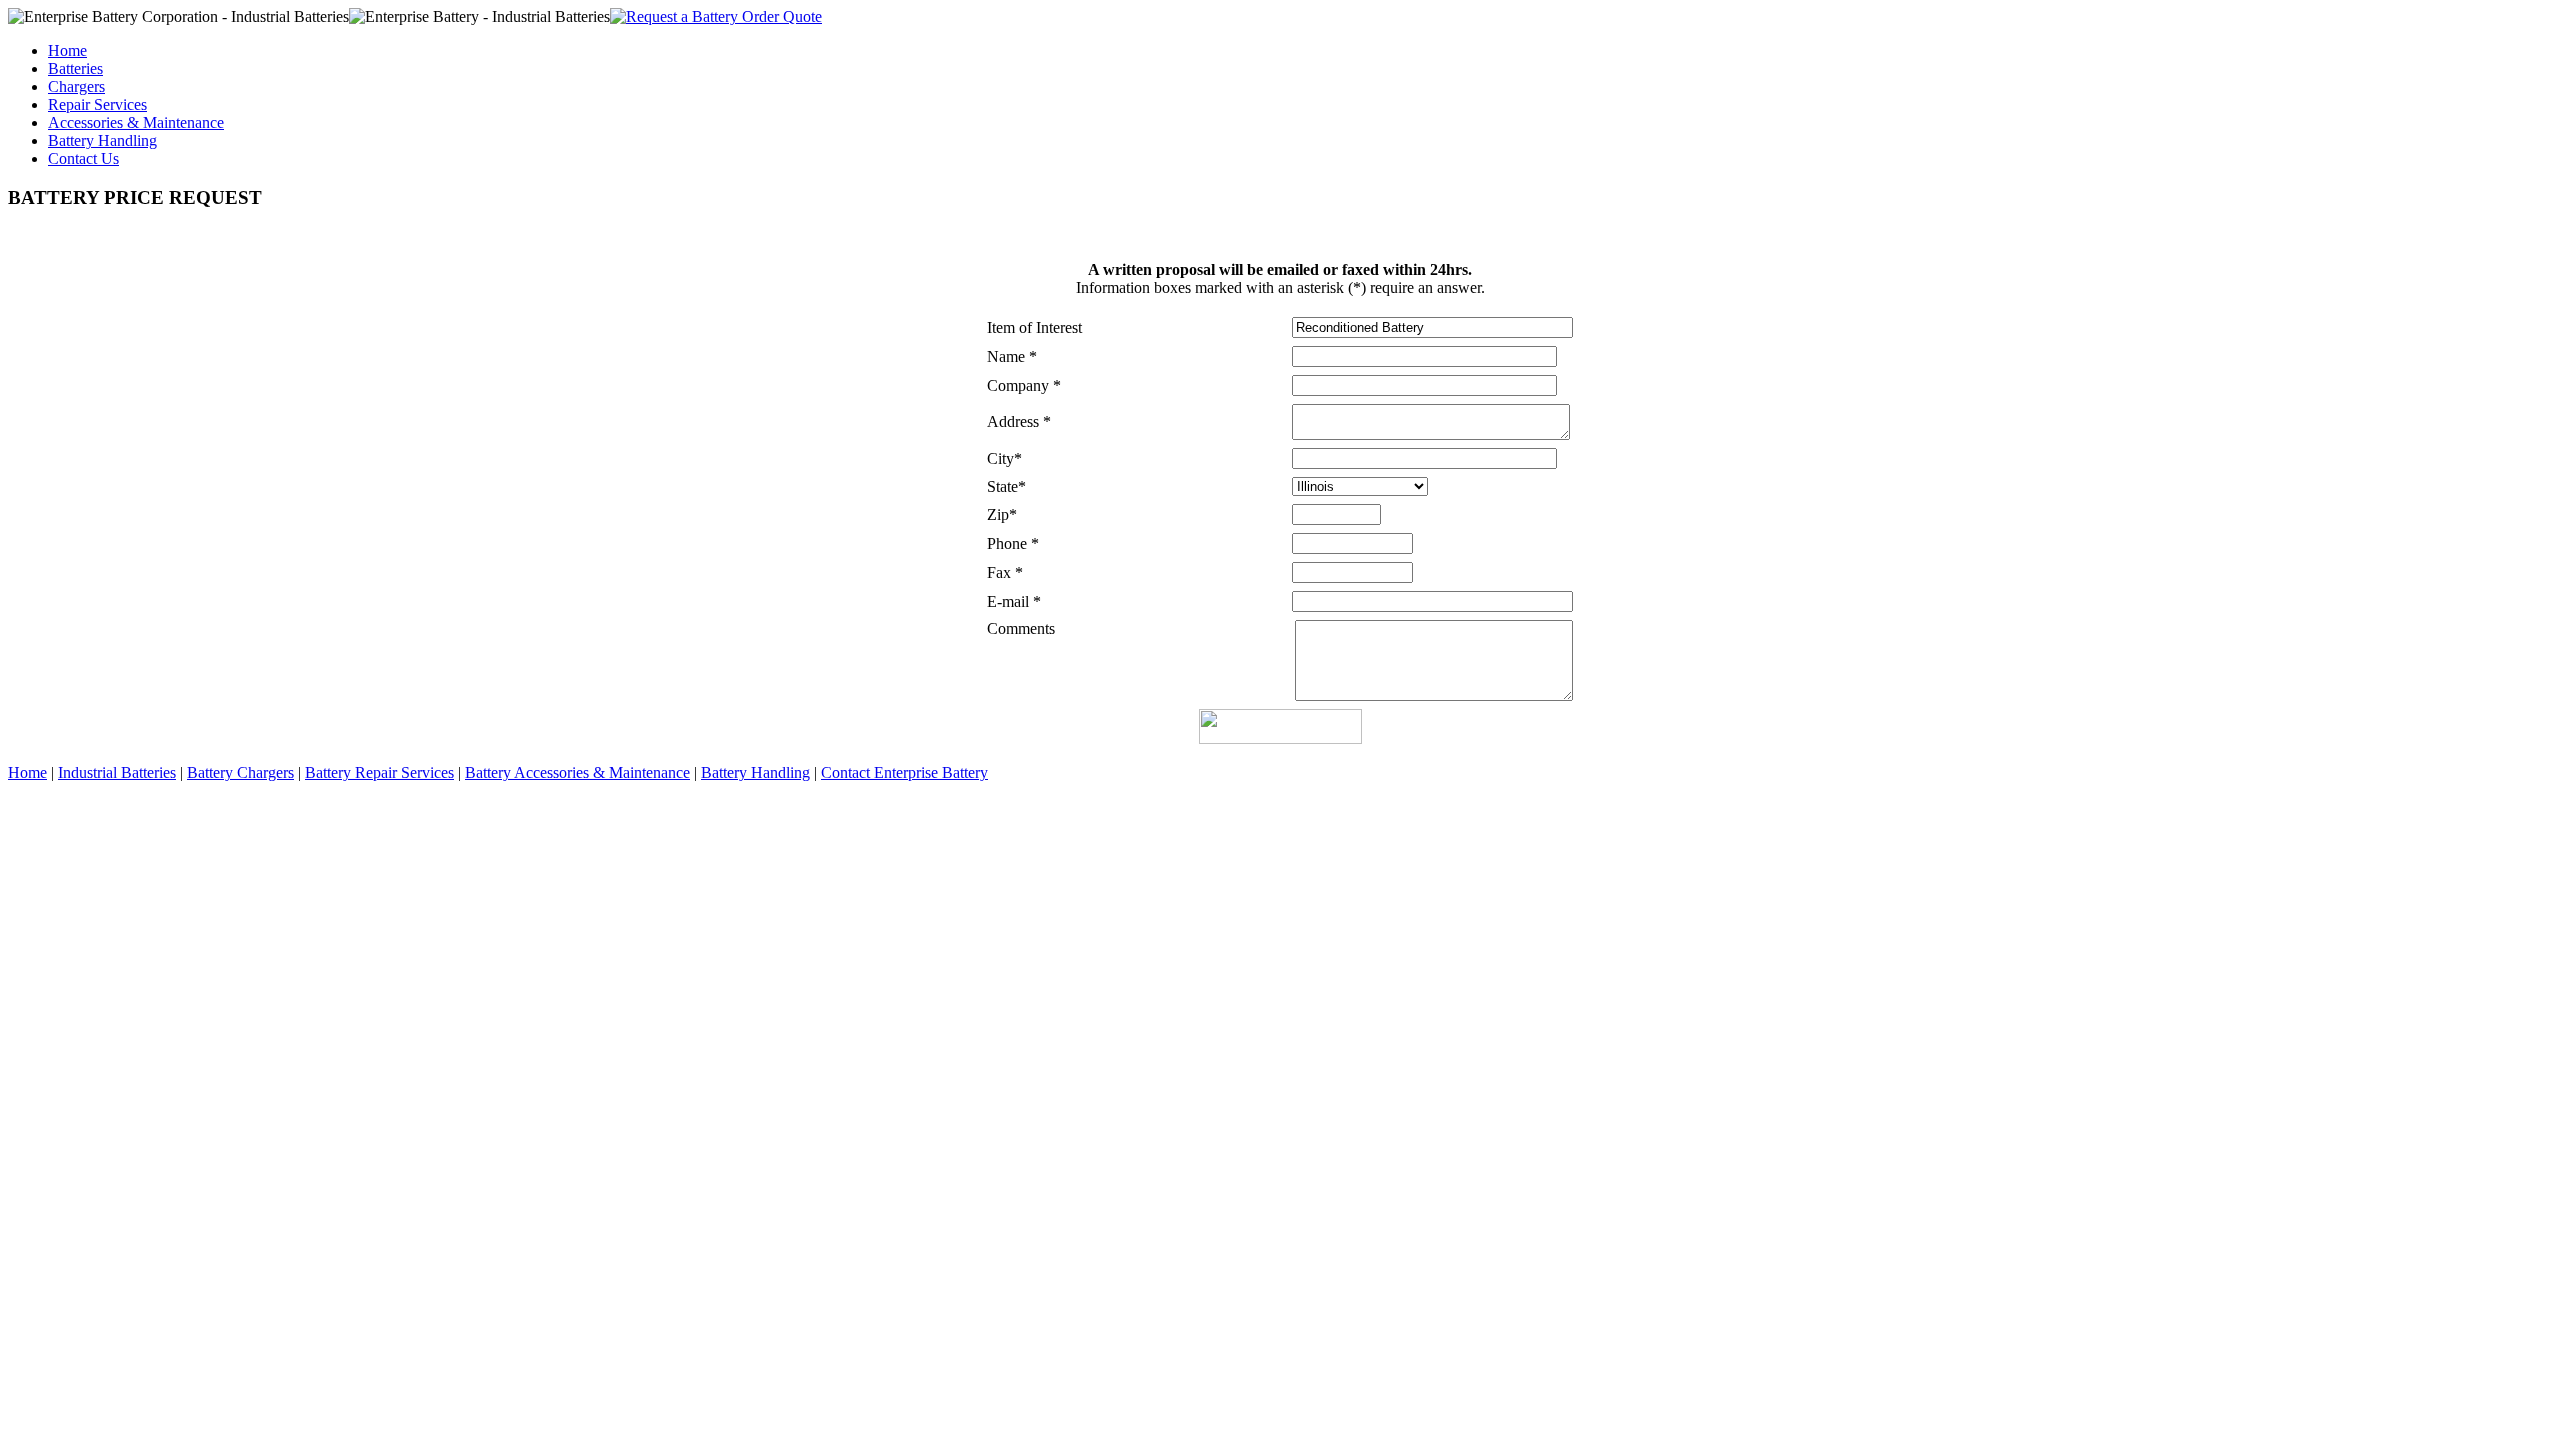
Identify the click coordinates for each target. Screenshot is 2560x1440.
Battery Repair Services (379, 772)
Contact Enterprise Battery (904, 772)
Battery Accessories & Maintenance (577, 772)
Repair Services (97, 104)
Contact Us (83, 158)
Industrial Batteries (117, 772)
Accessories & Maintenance (136, 122)
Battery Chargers (240, 772)
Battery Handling (102, 140)
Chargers (76, 86)
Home (67, 50)
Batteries (75, 68)
